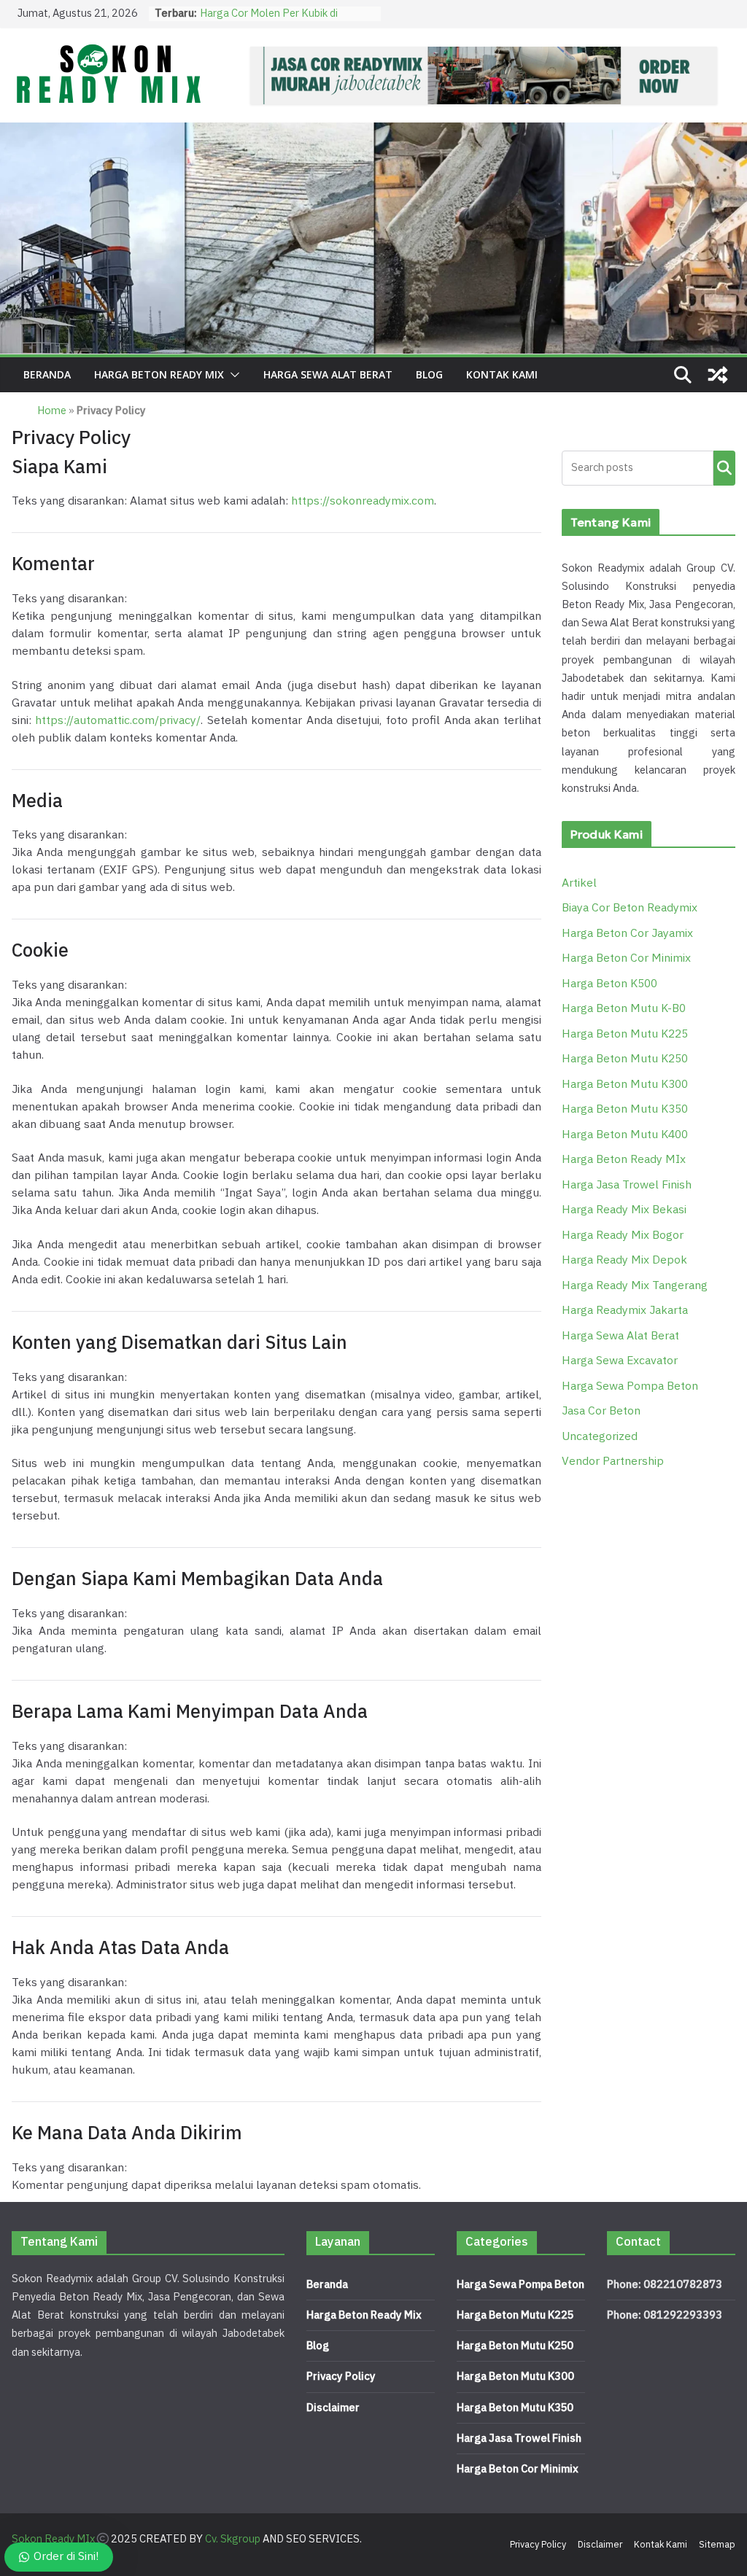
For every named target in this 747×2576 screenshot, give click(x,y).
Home (52, 411)
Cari (724, 468)
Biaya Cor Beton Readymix (630, 908)
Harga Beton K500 (609, 984)
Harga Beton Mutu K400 (625, 1135)
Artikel (579, 883)
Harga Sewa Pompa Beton (630, 1386)
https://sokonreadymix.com (363, 501)
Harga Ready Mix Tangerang (635, 1286)
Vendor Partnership (613, 1462)
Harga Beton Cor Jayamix (627, 934)
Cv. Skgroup (233, 2539)
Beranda (47, 374)
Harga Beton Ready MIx (159, 374)
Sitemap (717, 2545)
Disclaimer (333, 2408)
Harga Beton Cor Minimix (626, 958)
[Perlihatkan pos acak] (718, 375)
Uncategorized (600, 1437)
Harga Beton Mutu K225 (625, 1034)
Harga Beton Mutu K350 (625, 1109)
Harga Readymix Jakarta (625, 1311)
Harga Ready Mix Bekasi (624, 1210)
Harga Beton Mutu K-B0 (624, 1009)
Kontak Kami (502, 374)
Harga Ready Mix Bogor (623, 1236)
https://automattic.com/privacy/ (118, 721)
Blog (429, 374)
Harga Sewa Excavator (620, 1361)
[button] (232, 375)
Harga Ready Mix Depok (624, 1260)
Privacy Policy (341, 2377)
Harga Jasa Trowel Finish (627, 1185)
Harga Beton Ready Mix (364, 2315)
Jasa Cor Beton (601, 1411)
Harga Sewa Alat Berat (328, 374)
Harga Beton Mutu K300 (625, 1085)
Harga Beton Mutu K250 (625, 1059)
